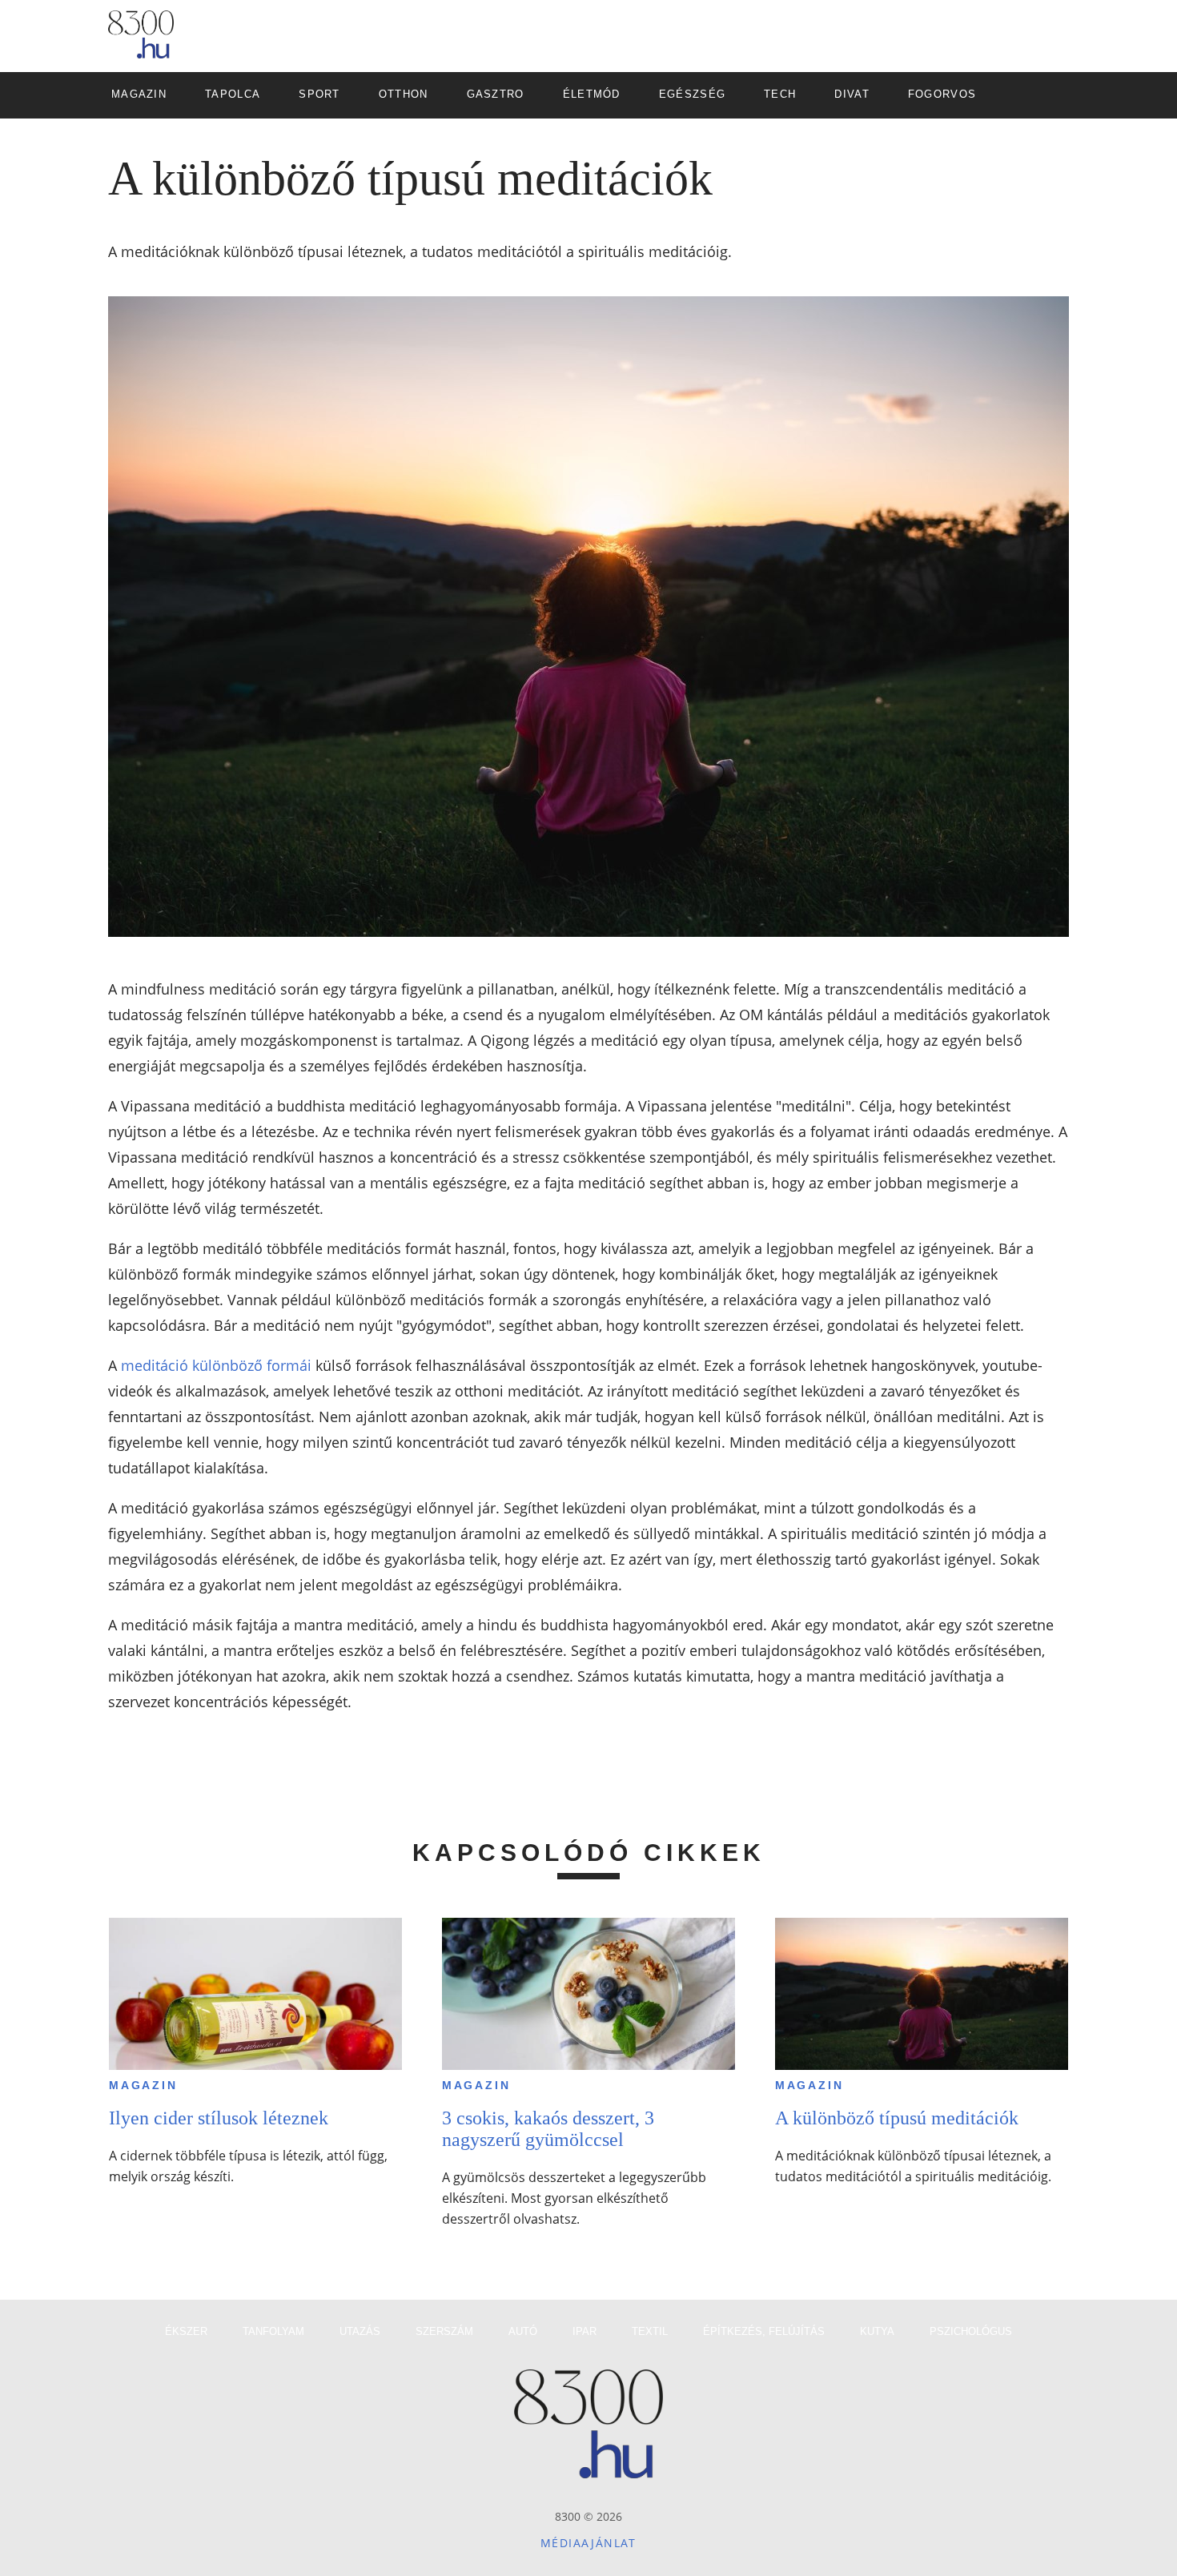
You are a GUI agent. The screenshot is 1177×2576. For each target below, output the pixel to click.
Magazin (143, 2085)
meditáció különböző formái (216, 1365)
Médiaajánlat (588, 2543)
